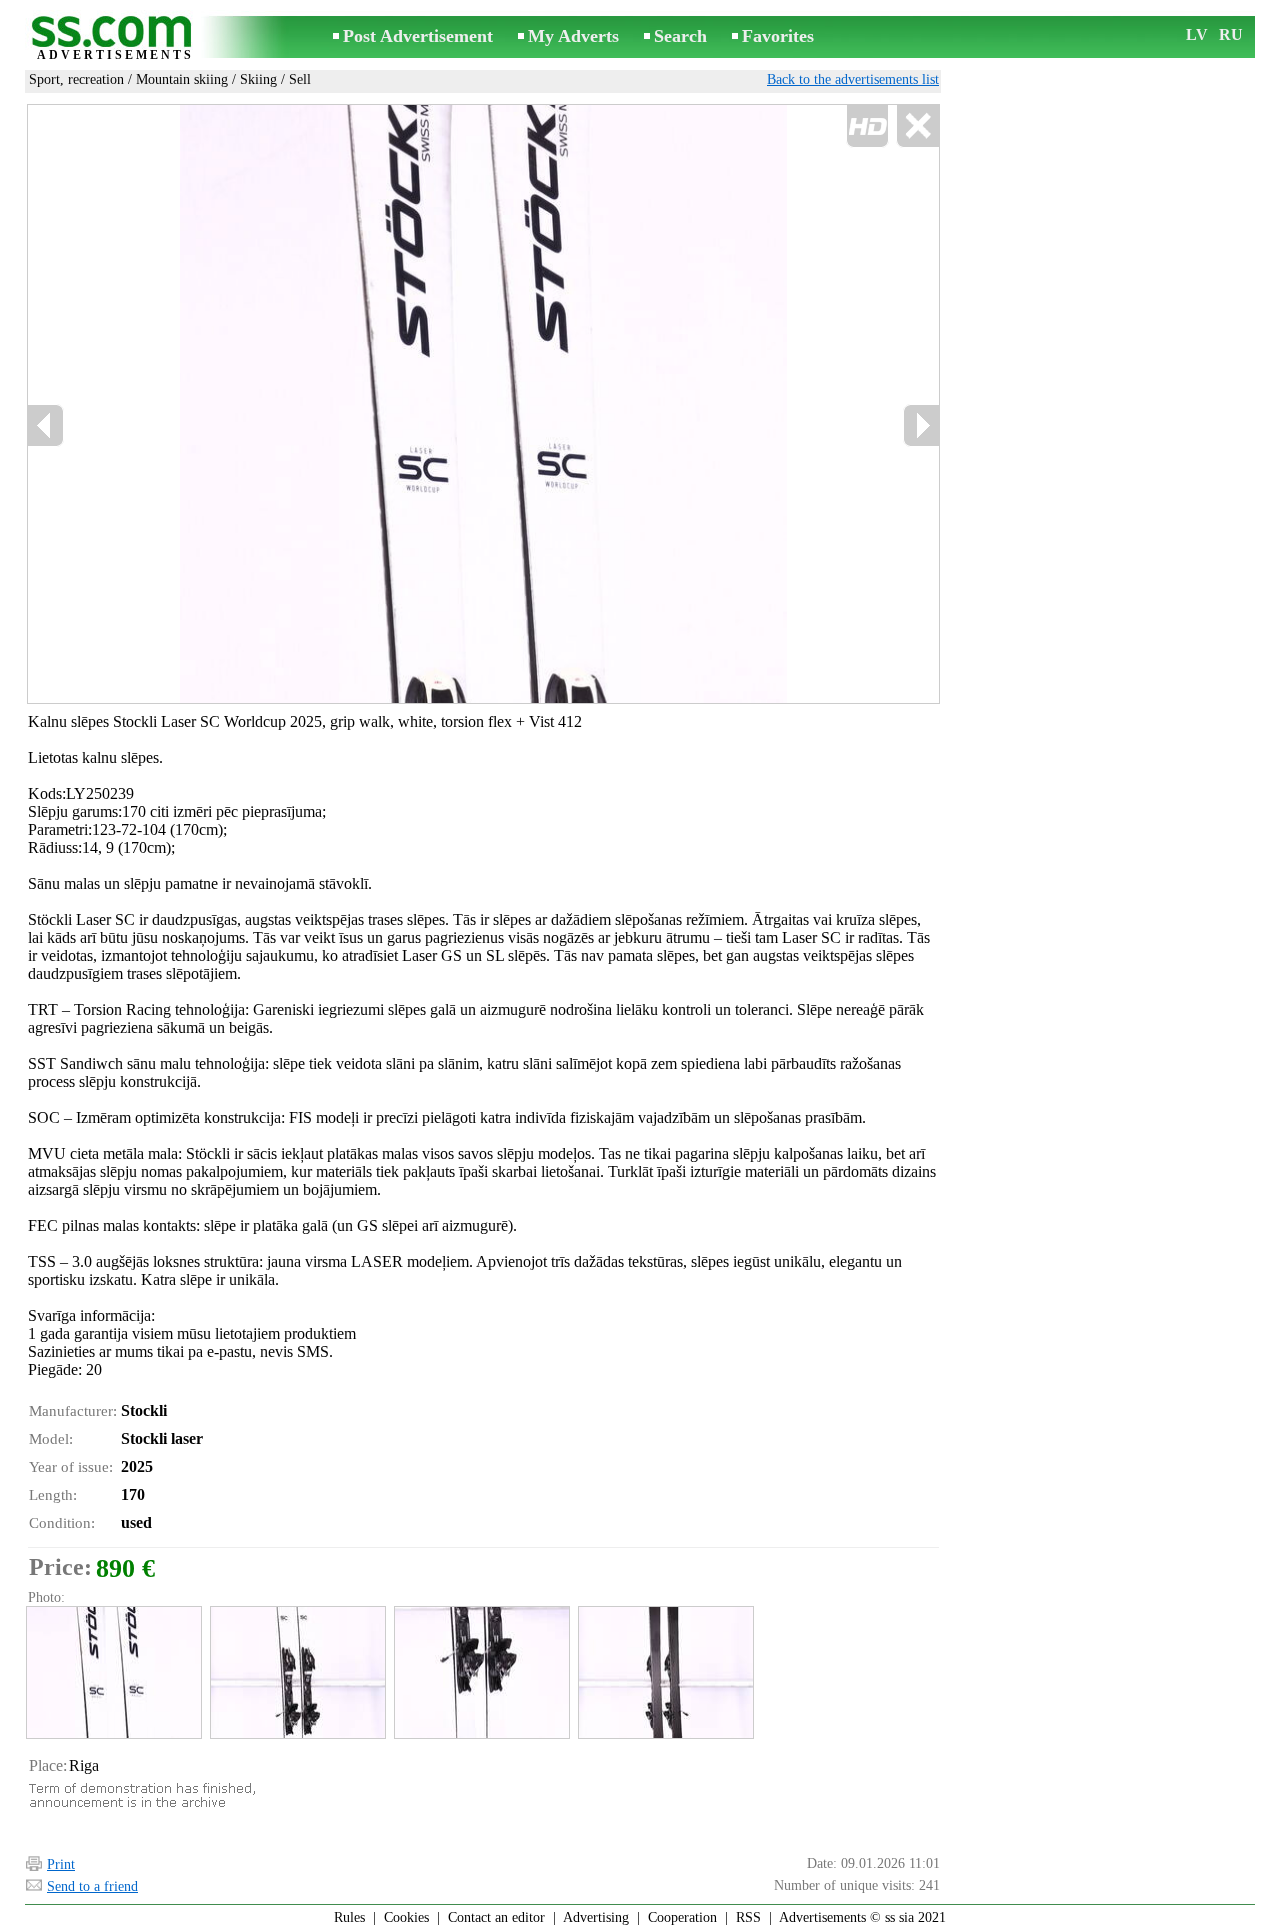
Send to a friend (92, 1886)
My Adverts (573, 36)
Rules (349, 1917)
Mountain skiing (182, 79)
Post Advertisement (418, 36)
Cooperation (682, 1917)
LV (1197, 34)
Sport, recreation (76, 79)
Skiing (258, 79)
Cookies (406, 1917)
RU (1231, 34)
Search (680, 36)
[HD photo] (483, 404)
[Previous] (46, 425)
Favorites (778, 36)
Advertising (596, 1917)
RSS (748, 1917)
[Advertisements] (115, 38)
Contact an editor (496, 1917)
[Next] (921, 425)
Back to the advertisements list (853, 79)
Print (61, 1864)
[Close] (917, 126)
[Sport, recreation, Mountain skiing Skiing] (113, 1672)
